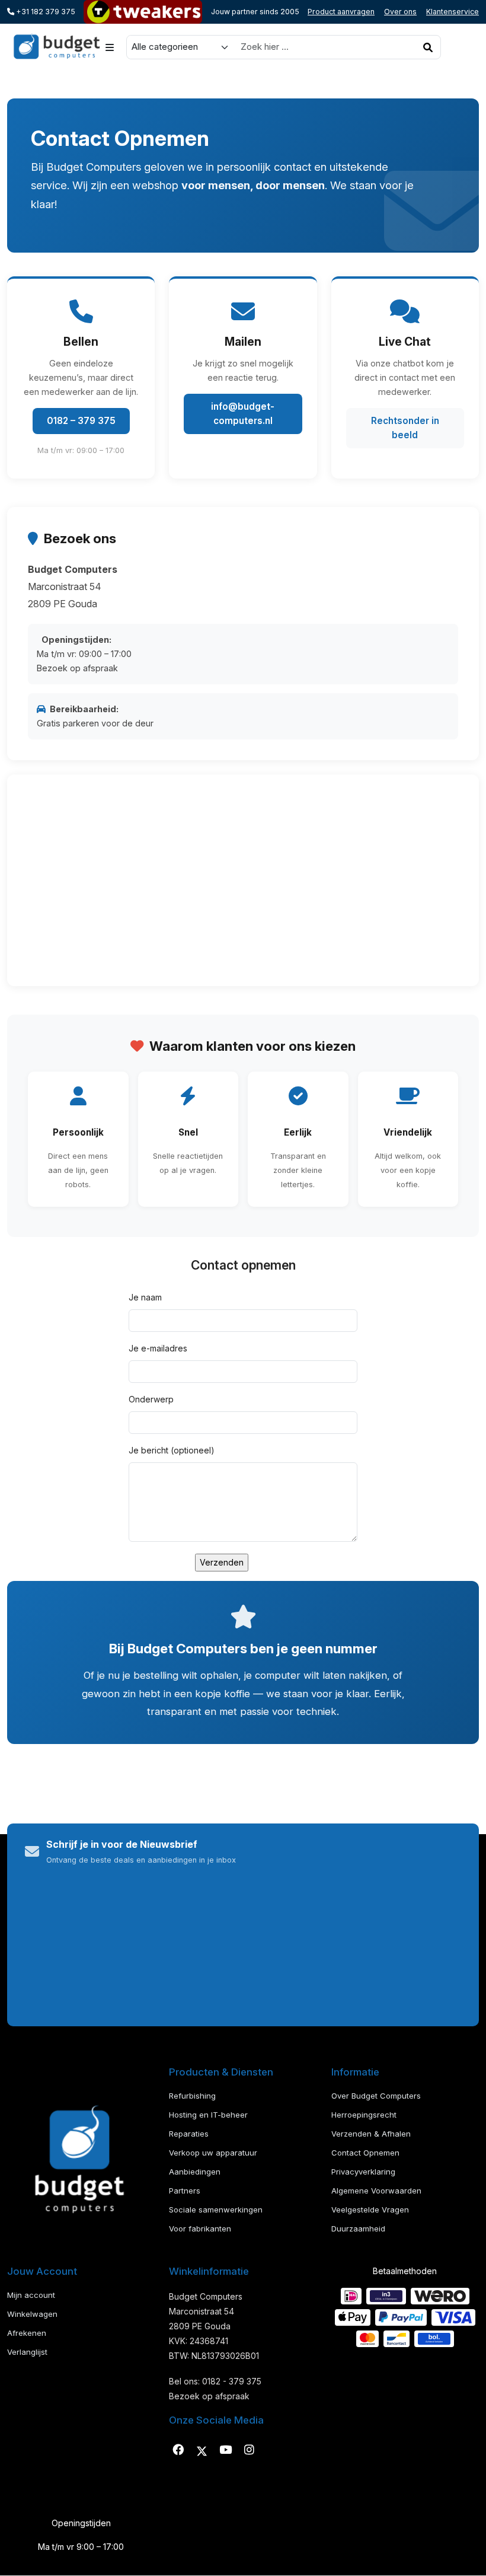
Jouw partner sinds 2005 (255, 12)
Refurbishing (192, 2096)
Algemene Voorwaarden (376, 2191)
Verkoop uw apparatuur (213, 2153)
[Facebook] (178, 2450)
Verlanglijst (27, 2352)
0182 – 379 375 (81, 421)
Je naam (145, 1297)
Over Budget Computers (376, 2096)
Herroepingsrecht (364, 2115)
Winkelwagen (32, 2314)
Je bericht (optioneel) (172, 1450)
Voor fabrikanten (200, 2229)
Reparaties (189, 2134)
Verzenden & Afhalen (371, 2134)
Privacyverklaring (363, 2172)
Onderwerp (151, 1399)
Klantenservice (453, 12)
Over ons (400, 12)
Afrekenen (27, 2333)
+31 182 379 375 (45, 12)
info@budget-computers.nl (243, 414)
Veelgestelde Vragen (370, 2210)
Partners (185, 2191)
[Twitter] (202, 2450)
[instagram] (249, 2450)
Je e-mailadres (158, 1348)
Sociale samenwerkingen (216, 2210)
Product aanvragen (341, 12)
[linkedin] (225, 2450)
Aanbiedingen (195, 2172)
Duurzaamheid (358, 2229)
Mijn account (31, 2295)
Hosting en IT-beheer (208, 2115)
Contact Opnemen (365, 2153)
